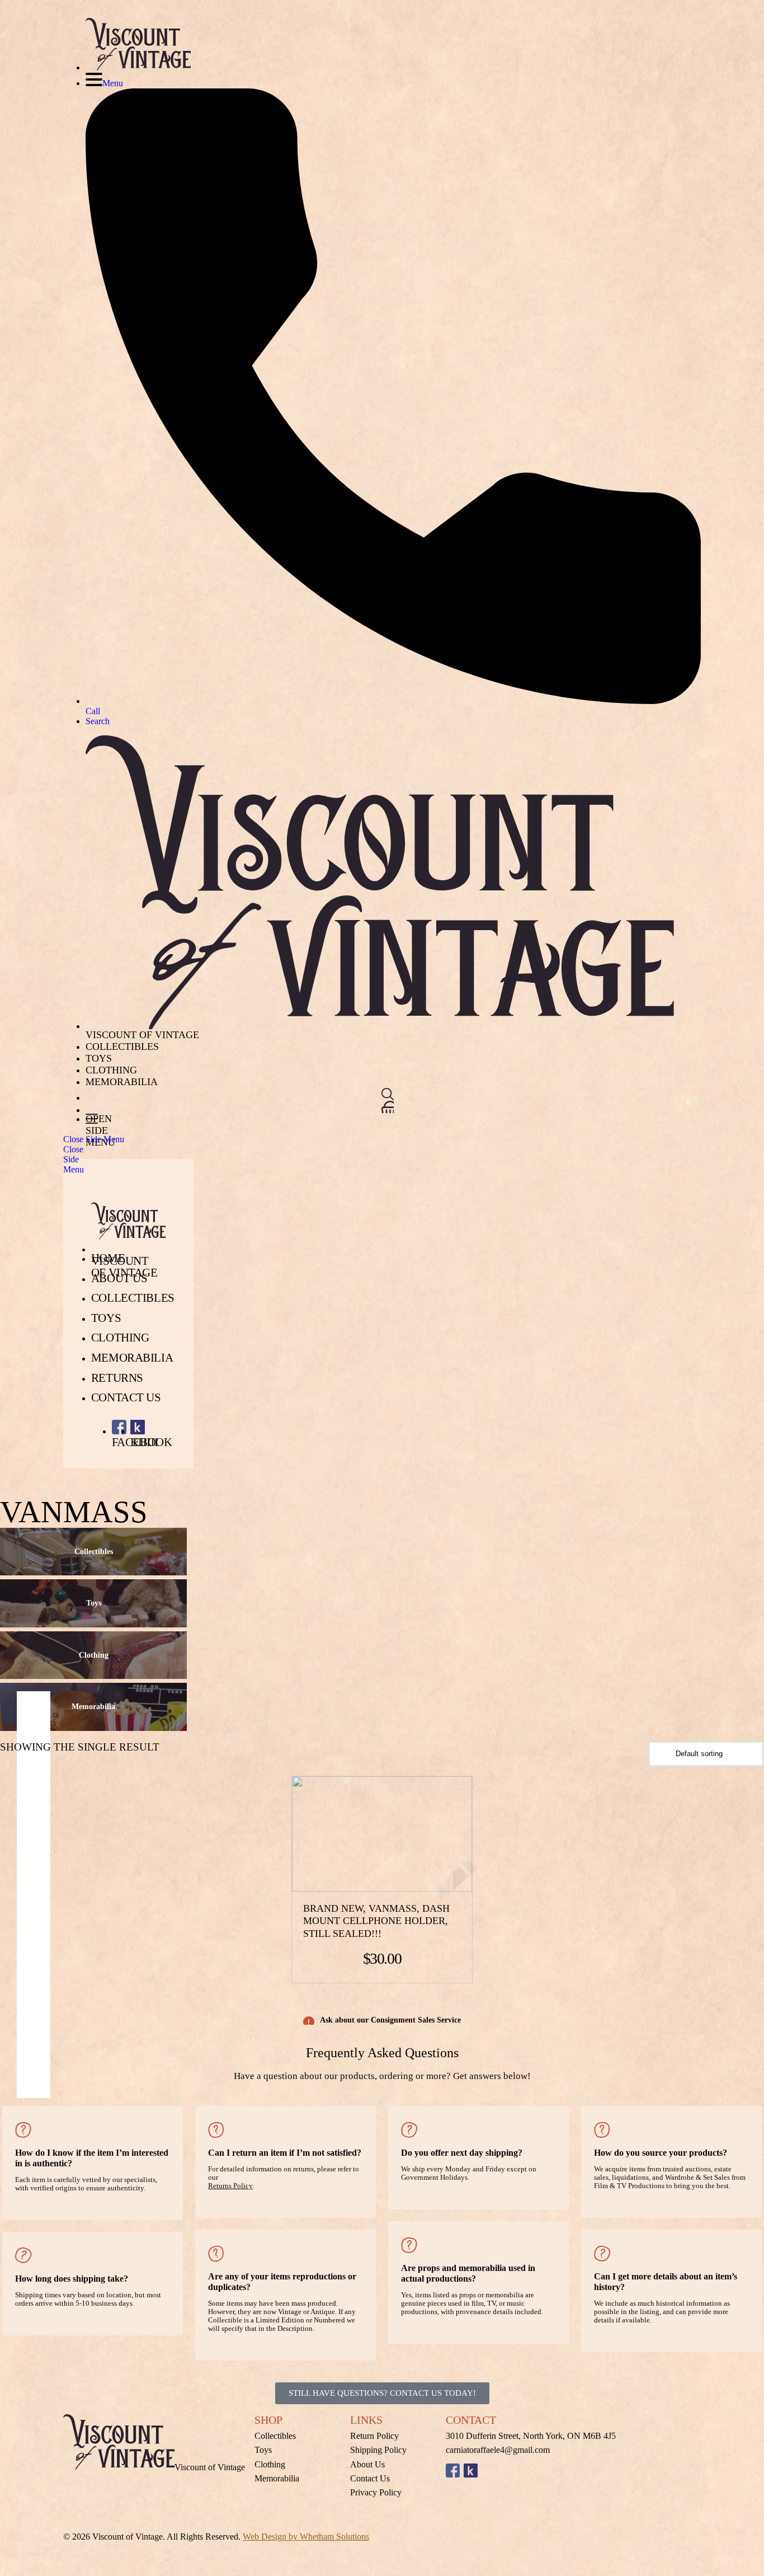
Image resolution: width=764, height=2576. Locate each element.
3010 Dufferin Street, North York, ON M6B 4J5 (531, 2436)
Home (108, 1258)
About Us (119, 1278)
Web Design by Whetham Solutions (306, 2537)
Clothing (111, 1070)
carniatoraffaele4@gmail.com (498, 2450)
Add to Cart (359, 1834)
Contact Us (126, 1397)
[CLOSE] (388, 1094)
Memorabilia (122, 1082)
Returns (117, 1378)
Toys (99, 1058)
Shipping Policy (378, 2450)
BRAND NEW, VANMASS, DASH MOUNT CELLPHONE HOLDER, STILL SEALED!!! (376, 1921)
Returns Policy (230, 2186)
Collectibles (122, 1047)
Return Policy (374, 2436)
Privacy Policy (376, 2492)
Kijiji (471, 2471)
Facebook (453, 2471)
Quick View (417, 1834)
